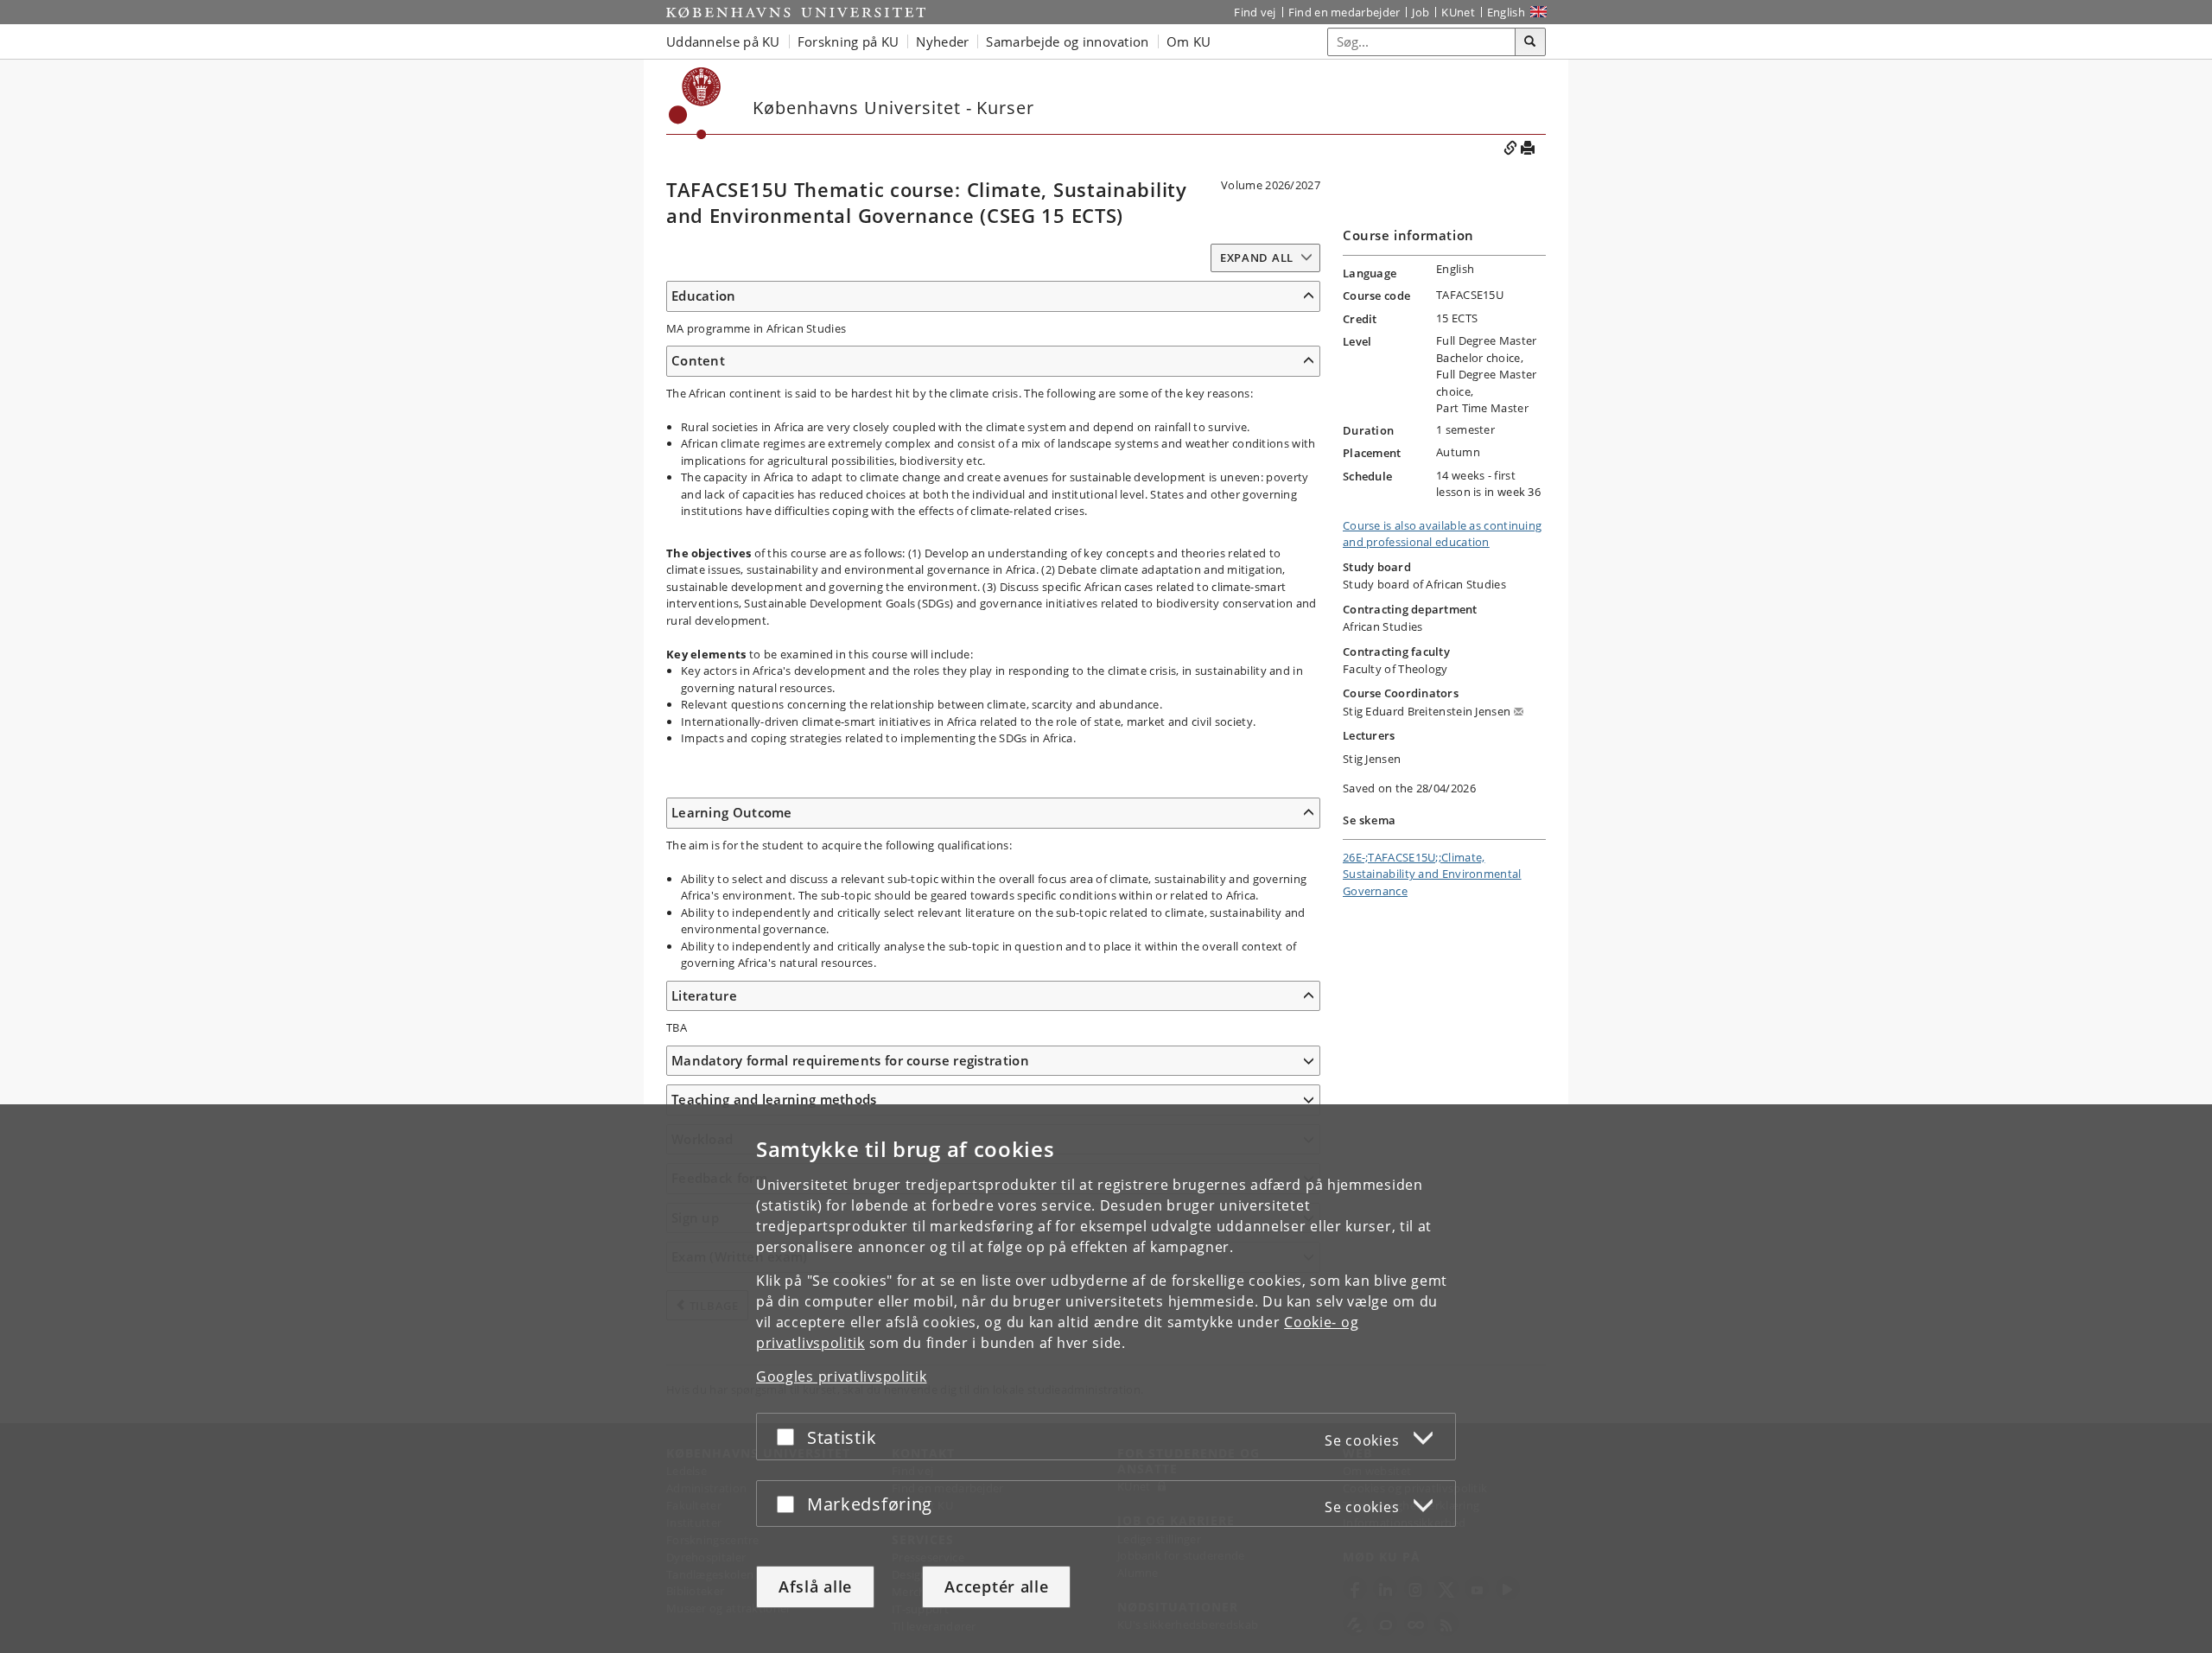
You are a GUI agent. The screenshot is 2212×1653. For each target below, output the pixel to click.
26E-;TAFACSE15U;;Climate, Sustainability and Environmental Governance (1432, 874)
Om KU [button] (1189, 41)
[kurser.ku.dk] (695, 103)
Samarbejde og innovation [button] (1067, 41)
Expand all (1257, 257)
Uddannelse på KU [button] (723, 41)
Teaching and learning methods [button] (774, 1099)
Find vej (1255, 12)
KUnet (1458, 12)
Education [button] (704, 296)
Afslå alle (815, 1586)
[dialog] (1106, 1379)
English (1506, 12)
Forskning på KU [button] (849, 41)
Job (1421, 12)
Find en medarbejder (1344, 12)
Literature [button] (704, 995)
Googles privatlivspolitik (842, 1376)
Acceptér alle (996, 1586)
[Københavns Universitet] (796, 12)
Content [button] (698, 360)
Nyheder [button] (942, 41)
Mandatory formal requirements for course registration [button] (850, 1060)
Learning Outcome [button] (732, 812)
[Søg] (1530, 42)
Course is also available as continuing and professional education (1442, 534)
